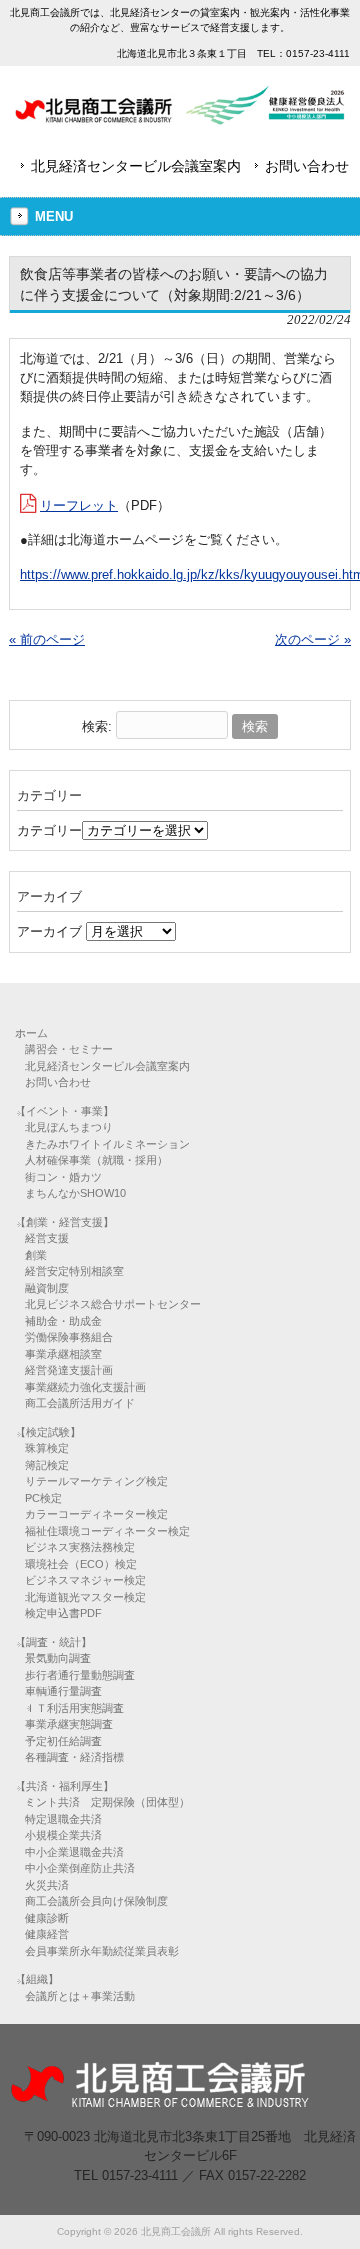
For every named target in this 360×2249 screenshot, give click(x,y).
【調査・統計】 (53, 1642)
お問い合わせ (307, 166)
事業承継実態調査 (69, 1724)
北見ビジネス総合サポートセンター (113, 1304)
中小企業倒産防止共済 (80, 1868)
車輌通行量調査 (63, 1691)
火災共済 (47, 1885)
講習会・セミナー (69, 1049)
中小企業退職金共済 (74, 1852)
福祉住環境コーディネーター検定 (107, 1531)
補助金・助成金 (63, 1321)
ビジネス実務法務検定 (80, 1547)
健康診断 (47, 1918)
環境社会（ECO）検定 (81, 1564)
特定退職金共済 (63, 1819)
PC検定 (43, 1498)
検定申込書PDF (63, 1613)
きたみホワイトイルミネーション (107, 1144)
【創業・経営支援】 (64, 1222)
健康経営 (47, 1934)
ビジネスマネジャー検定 (85, 1580)
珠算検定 (47, 1448)
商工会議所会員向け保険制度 (96, 1901)
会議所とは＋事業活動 (80, 1996)
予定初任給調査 (63, 1741)
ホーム (31, 1033)
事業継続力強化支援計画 (85, 1387)
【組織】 (37, 1979)
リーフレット (79, 505)
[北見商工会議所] (179, 117)
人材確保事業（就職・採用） (96, 1160)
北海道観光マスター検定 (85, 1597)
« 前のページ (47, 639)
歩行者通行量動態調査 (80, 1675)
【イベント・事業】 (64, 1111)
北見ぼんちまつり (69, 1127)
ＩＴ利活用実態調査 (74, 1708)
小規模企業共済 (63, 1835)
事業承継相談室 (63, 1354)
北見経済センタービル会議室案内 (136, 166)
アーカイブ (49, 931)
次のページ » (313, 639)
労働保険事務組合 (69, 1337)
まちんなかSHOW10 (75, 1193)
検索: (97, 726)
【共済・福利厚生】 (64, 1786)
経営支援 (47, 1238)
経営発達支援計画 (69, 1370)
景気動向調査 (58, 1658)
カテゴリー (49, 830)
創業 (36, 1255)
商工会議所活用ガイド (80, 1403)
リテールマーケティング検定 (96, 1481)
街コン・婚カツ (63, 1177)
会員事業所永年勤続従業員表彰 (102, 1951)
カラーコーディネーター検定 (96, 1514)
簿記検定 (47, 1465)
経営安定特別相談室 (74, 1271)
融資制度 (47, 1288)
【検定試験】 (48, 1432)
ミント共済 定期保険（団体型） (107, 1802)
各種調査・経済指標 (74, 1757)
